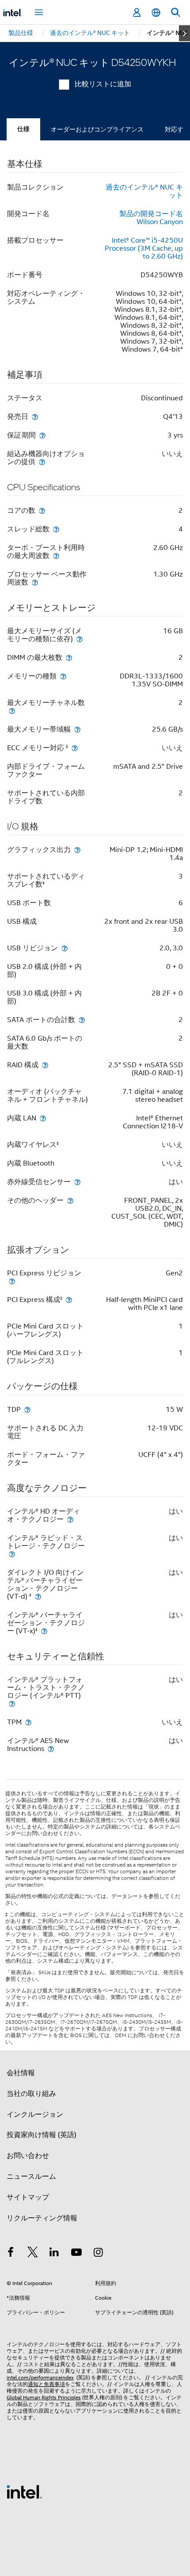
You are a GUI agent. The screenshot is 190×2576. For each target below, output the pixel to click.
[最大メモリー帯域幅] (77, 729)
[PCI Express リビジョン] (12, 1281)
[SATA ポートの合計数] (82, 1020)
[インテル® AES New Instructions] (51, 1749)
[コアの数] (42, 510)
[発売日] (35, 416)
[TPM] (28, 1722)
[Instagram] (98, 2254)
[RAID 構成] (45, 1065)
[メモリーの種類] (63, 676)
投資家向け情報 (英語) (42, 2135)
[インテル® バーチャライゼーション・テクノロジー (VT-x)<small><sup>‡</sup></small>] (44, 1631)
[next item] (184, 33)
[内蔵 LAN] (43, 1118)
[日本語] (156, 13)
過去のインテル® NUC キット (144, 191)
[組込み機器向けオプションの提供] (42, 462)
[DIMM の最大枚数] (69, 657)
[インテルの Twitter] (33, 2254)
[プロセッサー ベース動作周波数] (35, 582)
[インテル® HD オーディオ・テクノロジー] (70, 1519)
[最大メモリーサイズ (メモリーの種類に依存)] (80, 639)
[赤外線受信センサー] (77, 1182)
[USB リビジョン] (65, 948)
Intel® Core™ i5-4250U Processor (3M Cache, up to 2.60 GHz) (144, 248)
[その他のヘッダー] (70, 1200)
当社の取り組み (31, 2094)
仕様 (23, 129)
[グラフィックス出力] (77, 850)
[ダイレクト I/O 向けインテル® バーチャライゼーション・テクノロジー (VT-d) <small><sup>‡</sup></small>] (38, 1596)
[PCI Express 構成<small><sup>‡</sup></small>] (69, 1300)
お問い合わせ (28, 2156)
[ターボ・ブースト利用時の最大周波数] (56, 556)
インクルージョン (35, 2115)
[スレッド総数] (56, 529)
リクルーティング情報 (42, 2218)
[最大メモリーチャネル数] (12, 711)
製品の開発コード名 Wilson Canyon (151, 218)
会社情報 (21, 2073)
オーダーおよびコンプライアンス (97, 129)
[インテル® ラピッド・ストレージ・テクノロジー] (12, 1554)
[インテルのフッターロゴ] (24, 2491)
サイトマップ (28, 2197)
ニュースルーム (31, 2177)
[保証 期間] (42, 435)
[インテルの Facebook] (11, 2254)
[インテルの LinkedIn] (54, 2254)
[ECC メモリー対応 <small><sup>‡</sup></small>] (75, 748)
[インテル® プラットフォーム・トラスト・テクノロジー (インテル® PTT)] (12, 1703)
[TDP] (27, 1409)
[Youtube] (76, 2254)
